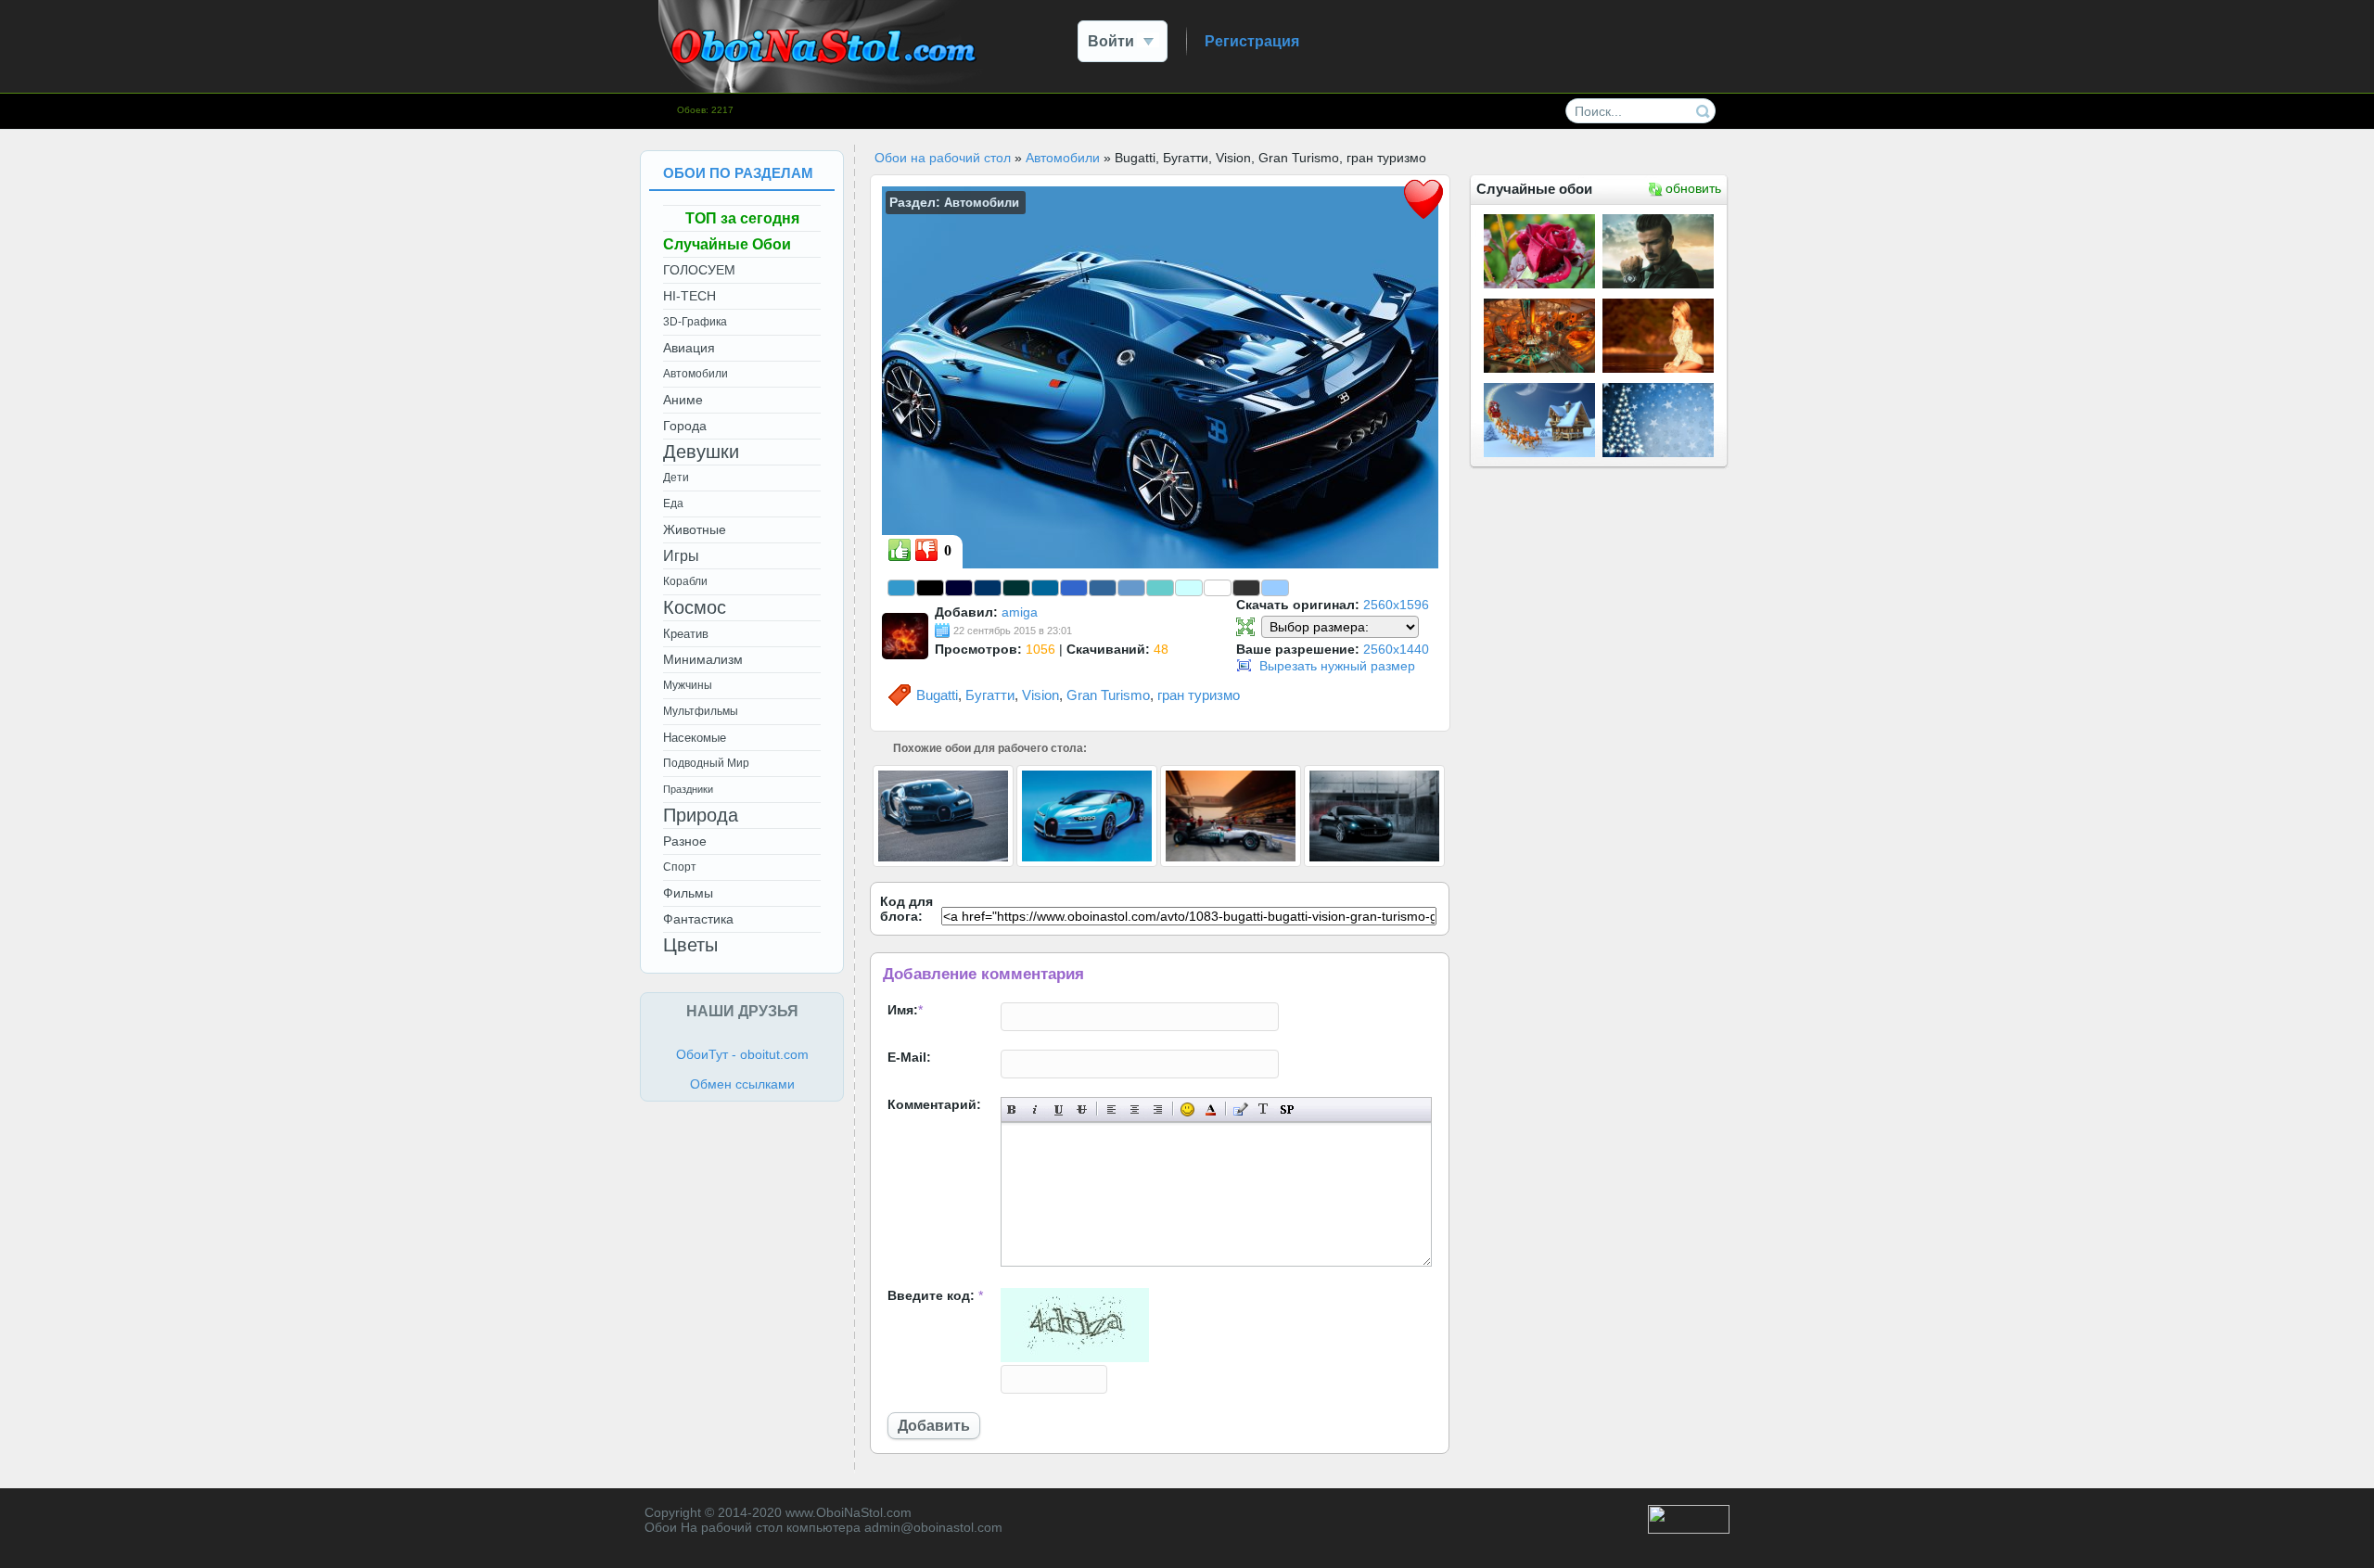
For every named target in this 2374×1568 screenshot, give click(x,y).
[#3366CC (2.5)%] (1074, 588)
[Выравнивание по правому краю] (1158, 1109)
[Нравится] (900, 550)
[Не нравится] (926, 550)
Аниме (683, 400)
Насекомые (695, 738)
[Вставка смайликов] (1187, 1109)
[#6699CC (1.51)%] (1131, 588)
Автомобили (1063, 158)
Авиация (689, 348)
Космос (695, 607)
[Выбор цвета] (1211, 1109)
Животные (695, 529)
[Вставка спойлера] (1287, 1109)
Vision (1040, 695)
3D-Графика (695, 322)
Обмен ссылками (742, 1084)
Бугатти (990, 695)
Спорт (680, 867)
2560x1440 (1396, 649)
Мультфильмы (701, 711)
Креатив (686, 634)
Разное (685, 841)
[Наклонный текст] (1035, 1109)
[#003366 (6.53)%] (988, 588)
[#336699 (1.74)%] (1103, 588)
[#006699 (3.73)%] (1045, 588)
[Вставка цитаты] (1240, 1109)
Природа (701, 815)
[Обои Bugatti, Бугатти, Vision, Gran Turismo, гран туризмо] (1160, 376)
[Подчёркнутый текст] (1059, 1109)
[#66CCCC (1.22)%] (1160, 588)
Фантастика (698, 919)
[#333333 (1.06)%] (1246, 588)
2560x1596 (1396, 605)
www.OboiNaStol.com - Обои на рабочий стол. (821, 46)
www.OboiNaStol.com (849, 1512)
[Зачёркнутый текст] (1082, 1109)
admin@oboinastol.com (933, 1527)
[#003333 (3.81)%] (1016, 588)
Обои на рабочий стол (943, 158)
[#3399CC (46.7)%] (901, 588)
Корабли (685, 581)
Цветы (690, 945)
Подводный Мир (706, 763)
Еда (673, 504)
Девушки (701, 452)
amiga (1020, 612)
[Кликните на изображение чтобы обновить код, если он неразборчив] (1075, 1358)
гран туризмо (1199, 695)
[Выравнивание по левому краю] (1111, 1109)
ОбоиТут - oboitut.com (742, 1054)
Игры (681, 556)
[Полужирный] (1012, 1109)
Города (685, 426)
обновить (1693, 188)
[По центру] (1135, 1109)
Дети (676, 478)
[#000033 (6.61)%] (959, 588)
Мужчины (688, 685)
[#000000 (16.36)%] (930, 588)
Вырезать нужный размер (1337, 666)
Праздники (688, 789)
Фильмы (688, 893)
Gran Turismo (1108, 695)
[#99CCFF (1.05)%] (1275, 588)
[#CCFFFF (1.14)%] (1189, 588)
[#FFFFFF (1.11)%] (1218, 588)
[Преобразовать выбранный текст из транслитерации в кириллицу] (1264, 1109)
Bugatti (937, 695)
